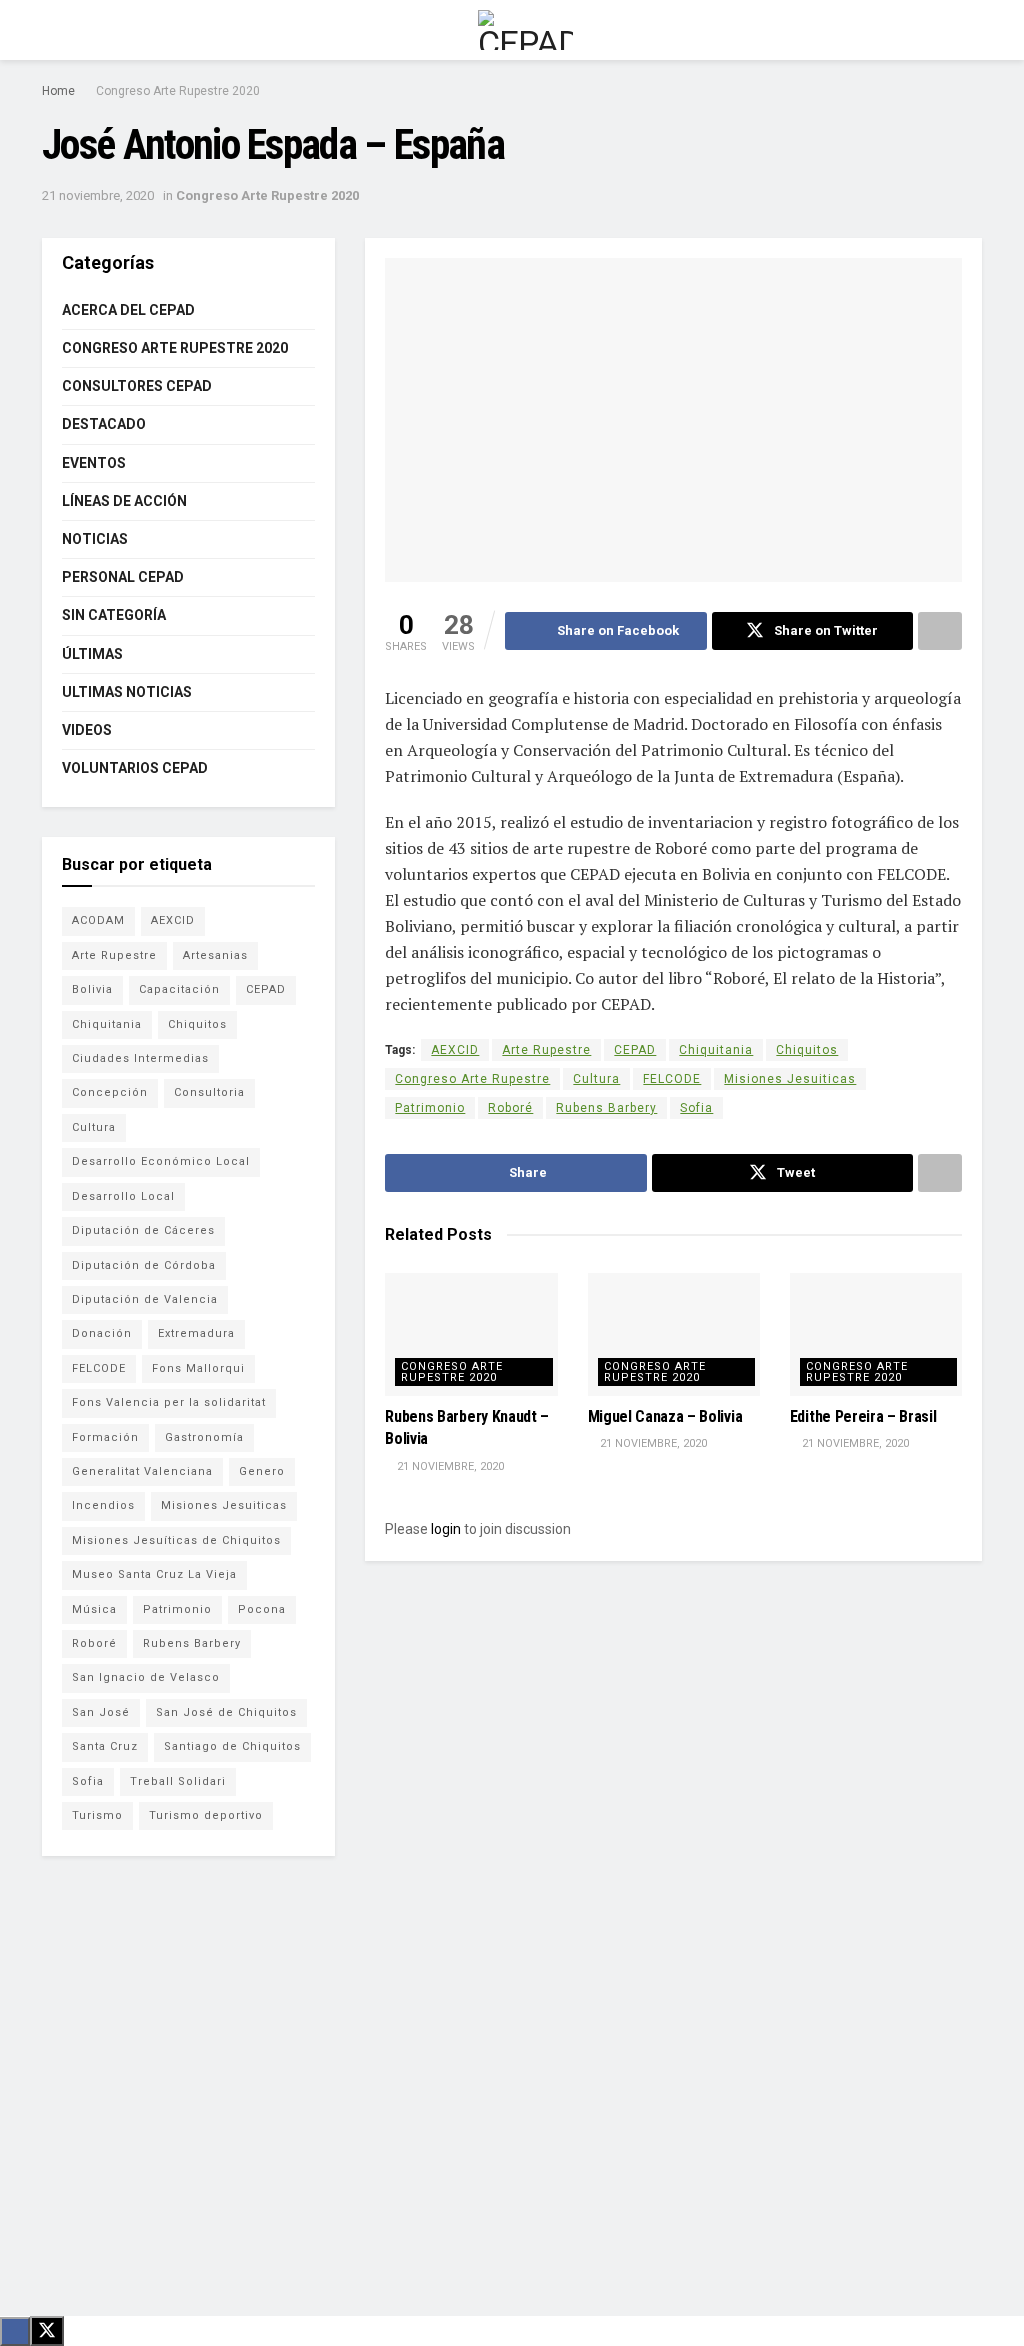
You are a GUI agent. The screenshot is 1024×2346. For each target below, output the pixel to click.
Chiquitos (807, 1050)
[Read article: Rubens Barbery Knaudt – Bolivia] (471, 1334)
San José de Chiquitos (226, 1712)
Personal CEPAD (123, 577)
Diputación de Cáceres (143, 1230)
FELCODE (672, 1079)
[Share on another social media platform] (940, 631)
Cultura (596, 1079)
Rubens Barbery (606, 1108)
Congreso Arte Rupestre (472, 1079)
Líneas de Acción (124, 501)
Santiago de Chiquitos (232, 1746)
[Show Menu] (50, 30)
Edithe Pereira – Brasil (863, 1416)
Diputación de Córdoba (144, 1265)
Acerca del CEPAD (128, 310)
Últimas (92, 654)
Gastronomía (204, 1437)
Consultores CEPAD (137, 386)
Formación (105, 1437)
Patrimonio (430, 1108)
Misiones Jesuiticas (790, 1079)
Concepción (110, 1092)
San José (101, 1712)
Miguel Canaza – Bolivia (665, 1416)
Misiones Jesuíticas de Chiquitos (176, 1540)
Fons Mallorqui (198, 1368)
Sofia (696, 1108)
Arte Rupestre (546, 1050)
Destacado (104, 424)
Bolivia (92, 989)
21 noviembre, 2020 (98, 195)
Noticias (95, 539)
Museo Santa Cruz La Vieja (154, 1574)
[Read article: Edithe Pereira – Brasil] (876, 1334)
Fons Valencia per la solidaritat (169, 1402)
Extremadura (196, 1333)
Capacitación (179, 989)
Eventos (94, 463)
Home (58, 91)
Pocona (262, 1609)
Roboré (510, 1108)
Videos (87, 730)
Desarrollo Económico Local (161, 1161)
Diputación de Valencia (145, 1299)
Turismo (97, 1815)
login (446, 1529)
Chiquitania (716, 1050)
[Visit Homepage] (525, 30)
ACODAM (98, 920)
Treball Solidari (178, 1781)
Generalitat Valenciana (142, 1471)
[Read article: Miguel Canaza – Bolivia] (674, 1334)
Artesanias (215, 955)
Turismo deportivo (206, 1815)
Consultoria (209, 1092)
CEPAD (635, 1050)
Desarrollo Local (123, 1196)
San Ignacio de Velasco (146, 1677)
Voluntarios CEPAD (135, 768)
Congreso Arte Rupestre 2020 (178, 91)
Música (94, 1609)
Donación (102, 1333)
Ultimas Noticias (127, 692)
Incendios (103, 1505)
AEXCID (455, 1050)
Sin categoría (114, 615)
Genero (262, 1471)
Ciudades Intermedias (140, 1058)
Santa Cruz (105, 1746)
